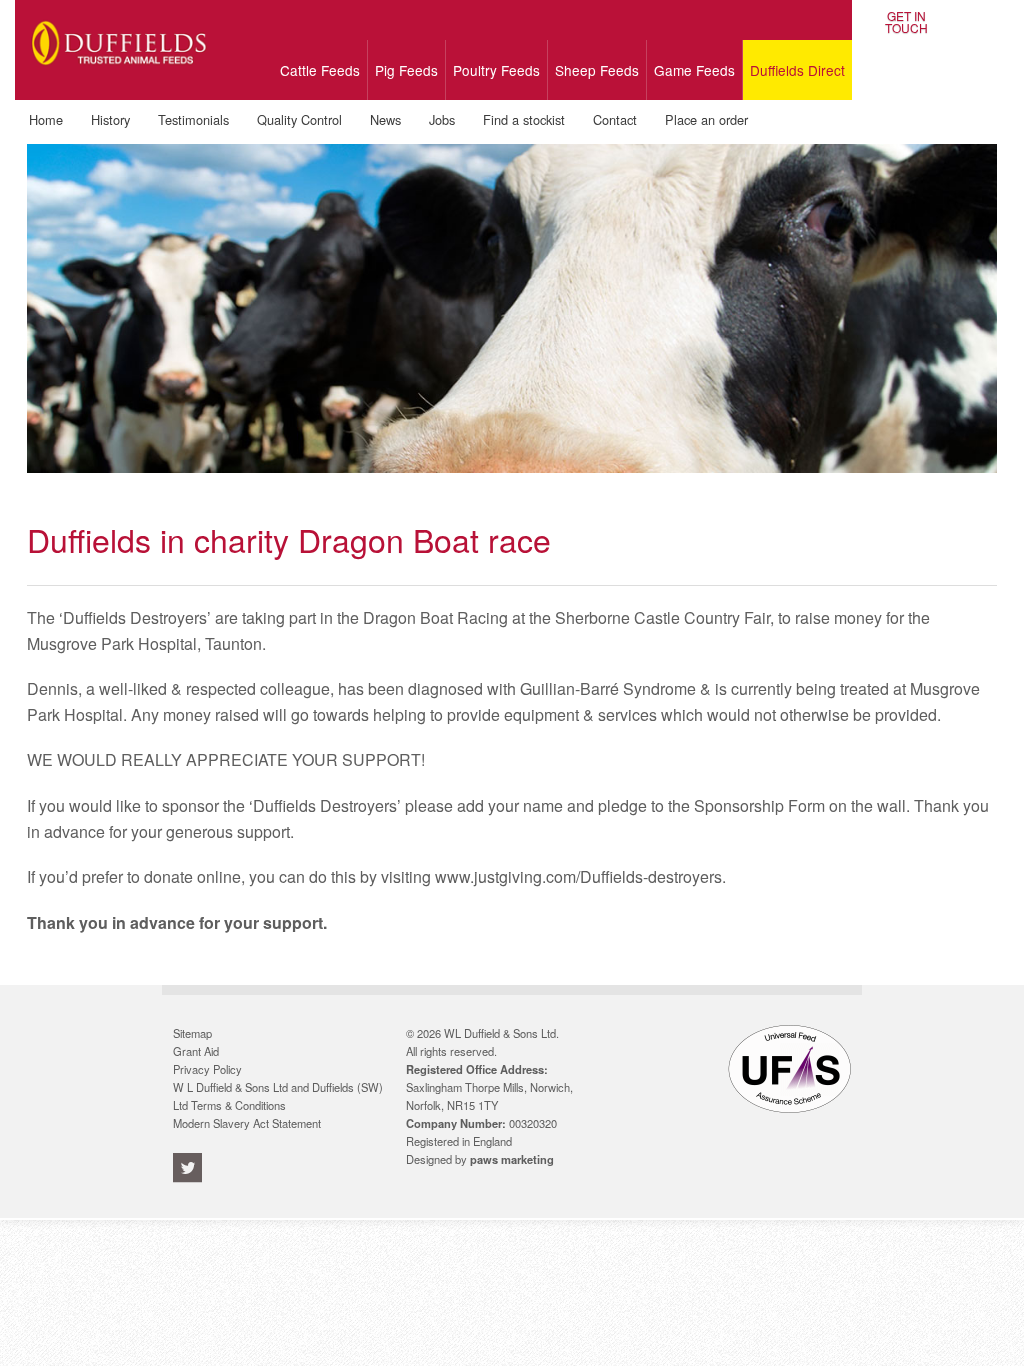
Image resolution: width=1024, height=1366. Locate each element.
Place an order (706, 119)
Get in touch (906, 22)
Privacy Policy (207, 1069)
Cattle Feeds (320, 70)
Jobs (442, 119)
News (385, 119)
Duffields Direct (797, 70)
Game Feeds (694, 70)
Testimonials (193, 119)
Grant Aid (196, 1051)
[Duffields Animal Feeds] (119, 78)
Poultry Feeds (496, 70)
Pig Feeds (406, 70)
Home (46, 119)
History (110, 119)
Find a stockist (524, 119)
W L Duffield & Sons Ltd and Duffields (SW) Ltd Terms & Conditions (278, 1096)
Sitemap (192, 1033)
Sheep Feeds (597, 70)
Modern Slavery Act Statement (247, 1123)
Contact (615, 119)
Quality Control (299, 119)
